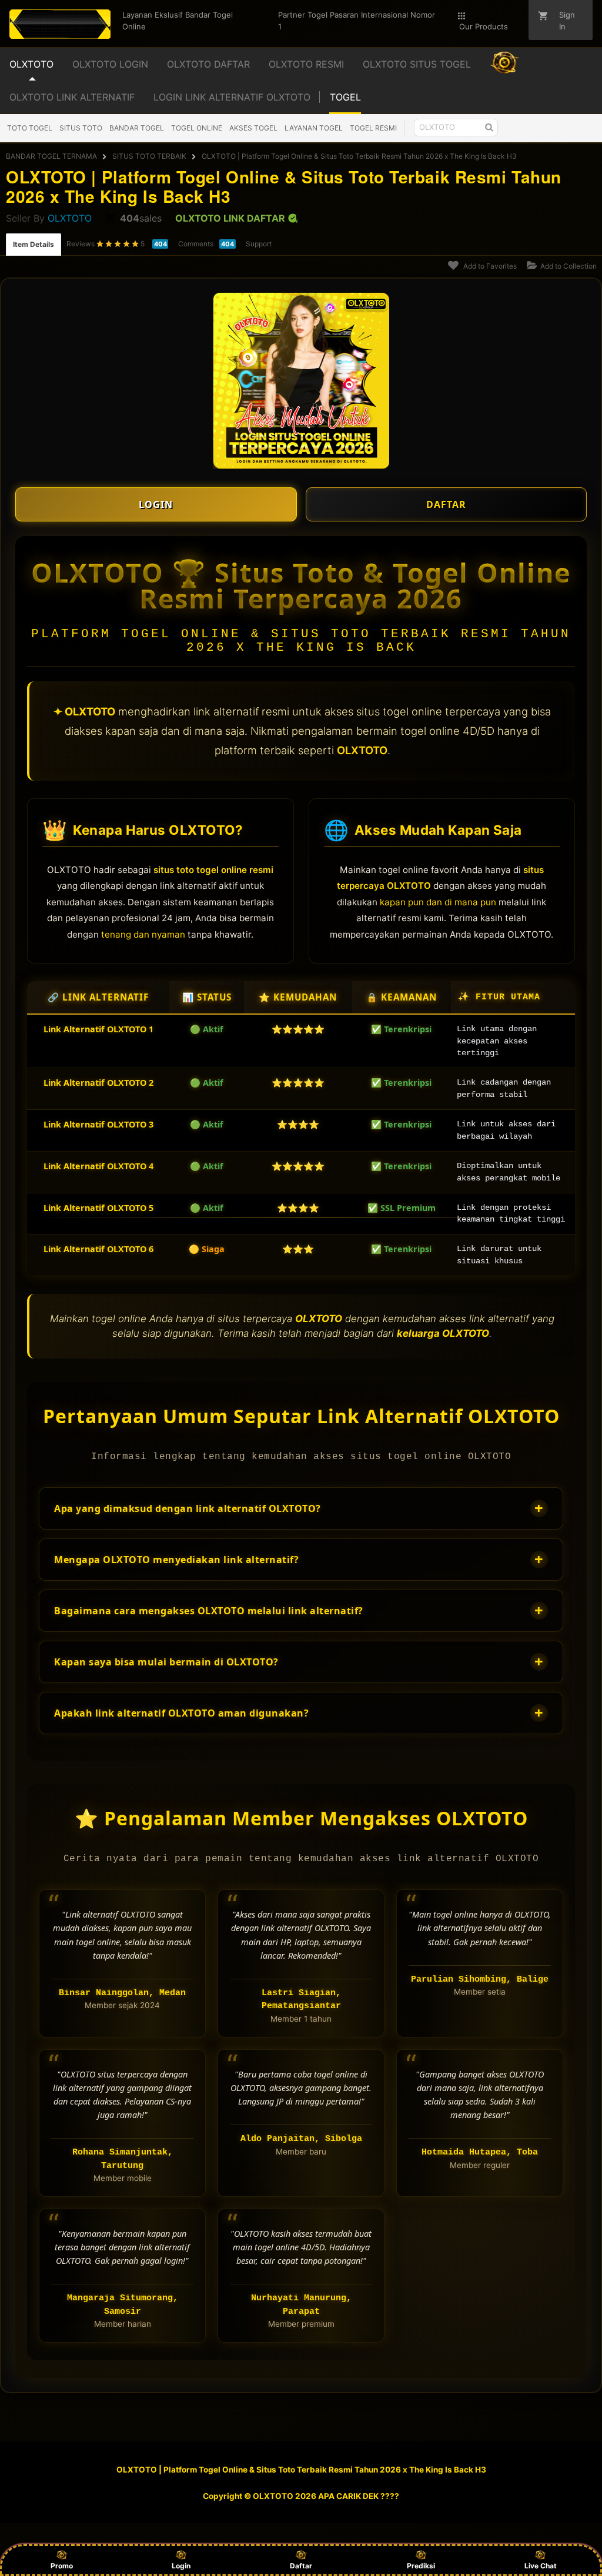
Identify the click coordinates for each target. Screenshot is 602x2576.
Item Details (34, 244)
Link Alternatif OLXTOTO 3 (98, 1124)
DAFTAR (446, 504)
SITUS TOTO (81, 128)
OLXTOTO (70, 218)
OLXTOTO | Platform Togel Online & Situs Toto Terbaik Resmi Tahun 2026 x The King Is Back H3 (359, 156)
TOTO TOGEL (30, 128)
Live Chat (541, 2566)
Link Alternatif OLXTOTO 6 (98, 1249)
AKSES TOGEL (253, 128)
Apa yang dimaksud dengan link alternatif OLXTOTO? (299, 1508)
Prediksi (421, 2566)
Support (259, 244)
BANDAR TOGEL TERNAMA (51, 156)
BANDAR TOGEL (137, 128)
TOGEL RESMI (373, 128)
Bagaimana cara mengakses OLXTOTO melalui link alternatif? (299, 1610)
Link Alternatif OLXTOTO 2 (98, 1083)
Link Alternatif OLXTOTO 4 (98, 1166)
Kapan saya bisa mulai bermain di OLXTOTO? (299, 1662)
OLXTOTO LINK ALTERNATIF (72, 97)
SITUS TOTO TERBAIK (149, 156)
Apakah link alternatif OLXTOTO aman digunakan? (299, 1713)
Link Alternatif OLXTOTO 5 (98, 1208)
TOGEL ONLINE (197, 128)
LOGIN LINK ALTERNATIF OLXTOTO (232, 97)
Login (181, 2566)
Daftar (301, 2566)
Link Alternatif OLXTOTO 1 (98, 1029)
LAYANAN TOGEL (314, 128)
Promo (62, 2566)
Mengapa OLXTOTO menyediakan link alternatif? (299, 1559)
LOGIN (156, 504)
